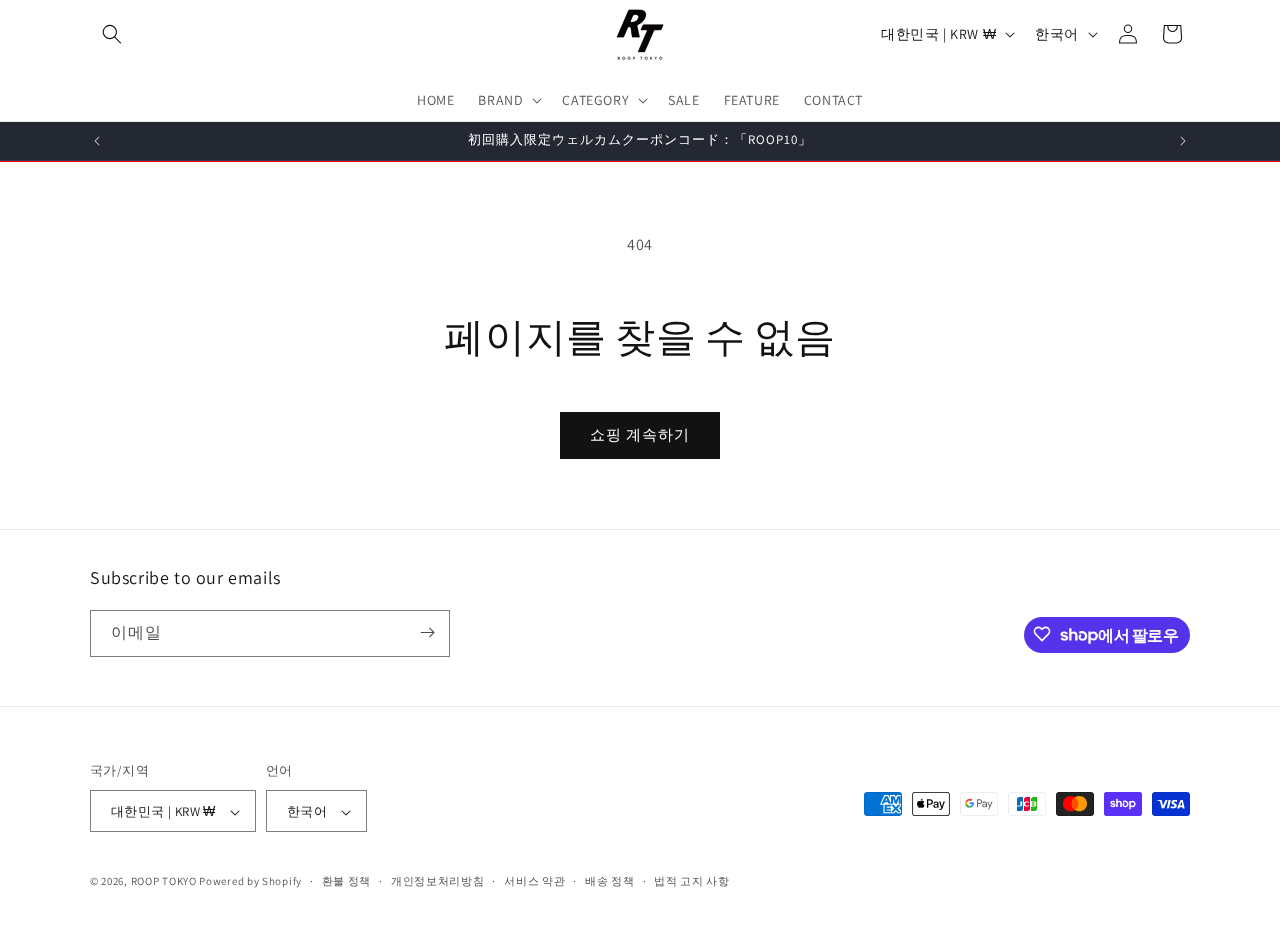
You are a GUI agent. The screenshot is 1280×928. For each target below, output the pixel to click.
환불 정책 (347, 881)
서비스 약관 (534, 881)
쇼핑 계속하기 (640, 434)
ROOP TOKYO (164, 882)
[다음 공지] (1183, 141)
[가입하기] (427, 632)
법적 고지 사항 (692, 881)
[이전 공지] (97, 141)
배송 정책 (610, 881)
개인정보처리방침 (438, 881)
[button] (112, 34)
